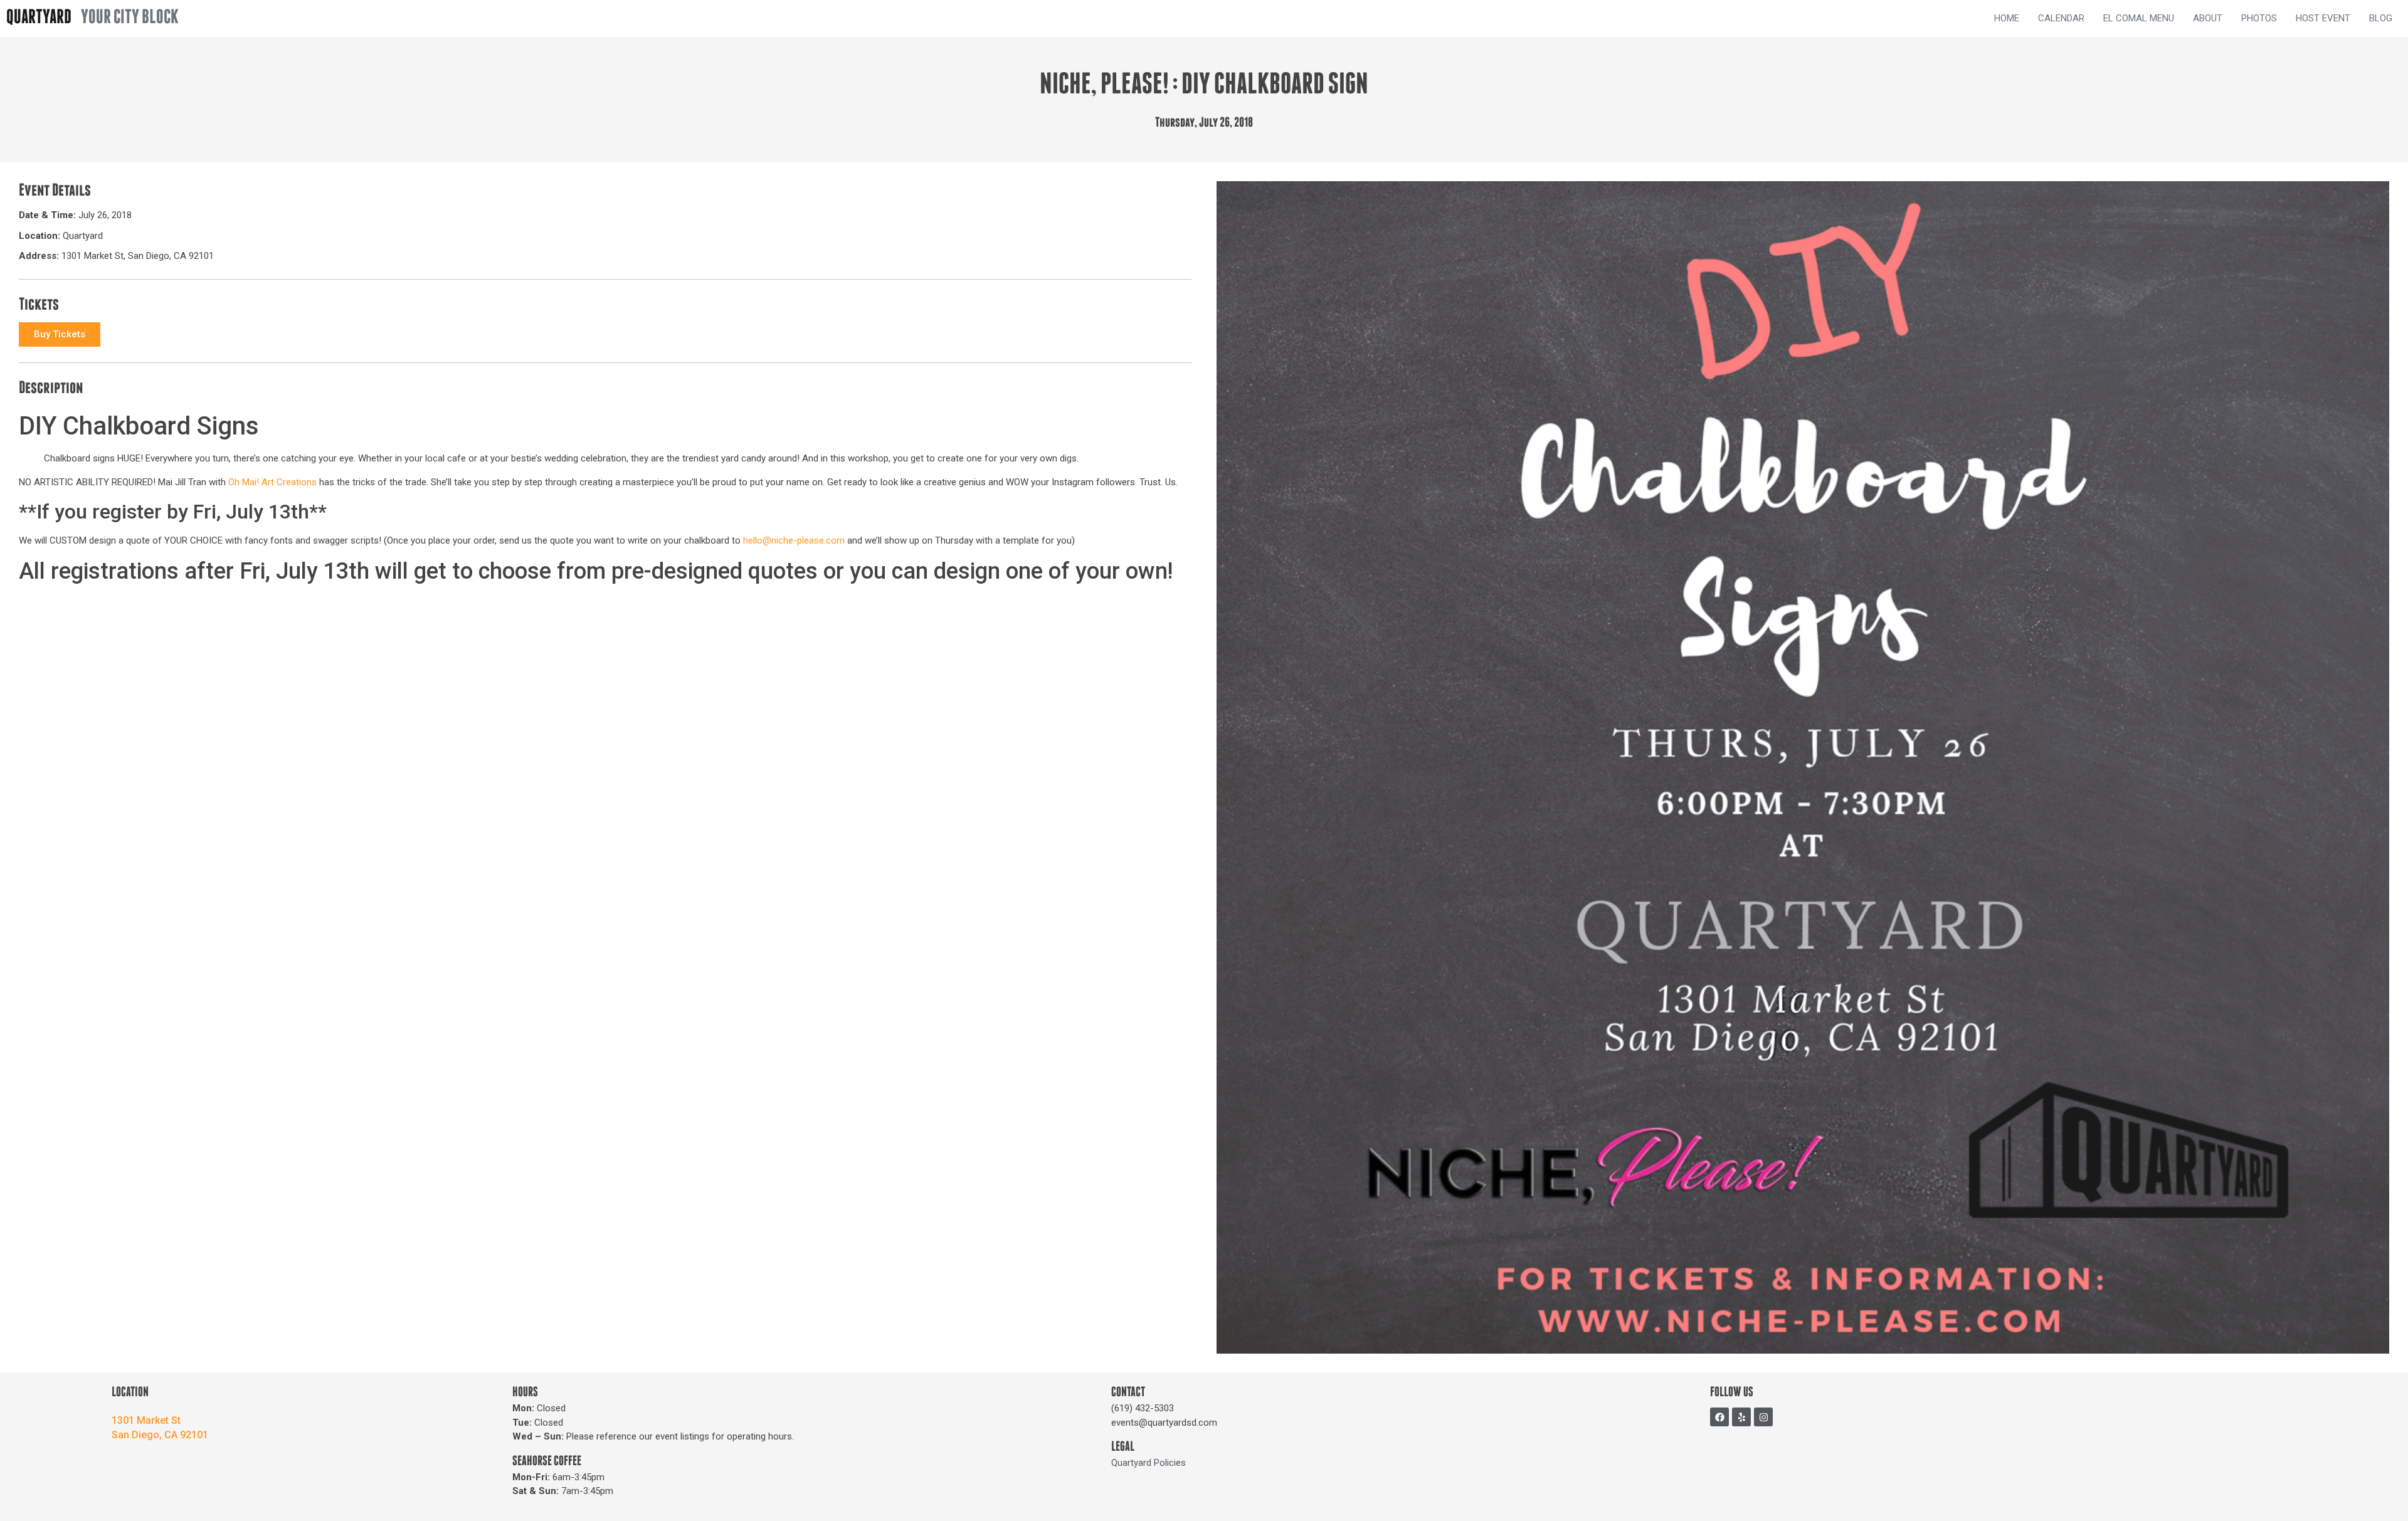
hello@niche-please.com (794, 540)
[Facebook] (1719, 1417)
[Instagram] (1763, 1417)
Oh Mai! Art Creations (272, 482)
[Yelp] (1741, 1417)
